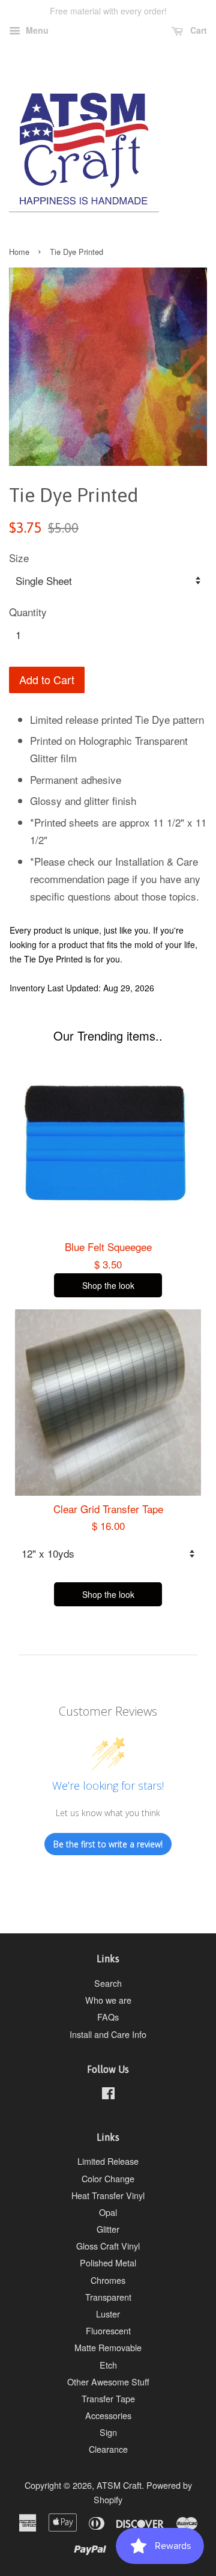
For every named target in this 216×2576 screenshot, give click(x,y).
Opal (108, 2212)
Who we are (108, 2000)
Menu (36, 30)
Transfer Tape (108, 2398)
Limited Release (108, 2161)
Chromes (108, 2280)
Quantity (28, 612)
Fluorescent (108, 2330)
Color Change (108, 2178)
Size (19, 558)
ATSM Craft (119, 2485)
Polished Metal (108, 2262)
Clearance (108, 2449)
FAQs (108, 2017)
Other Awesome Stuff (108, 2382)
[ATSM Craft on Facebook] (108, 2095)
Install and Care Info (108, 2034)
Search (108, 1983)
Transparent (108, 2297)
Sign (108, 2432)
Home (19, 252)
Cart (197, 30)
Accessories (108, 2415)
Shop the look (108, 1285)
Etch (108, 2365)
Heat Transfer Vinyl (108, 2195)
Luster (108, 2314)
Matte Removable (108, 2347)
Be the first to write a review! (108, 1844)
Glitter (108, 2229)
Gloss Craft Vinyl (108, 2246)
